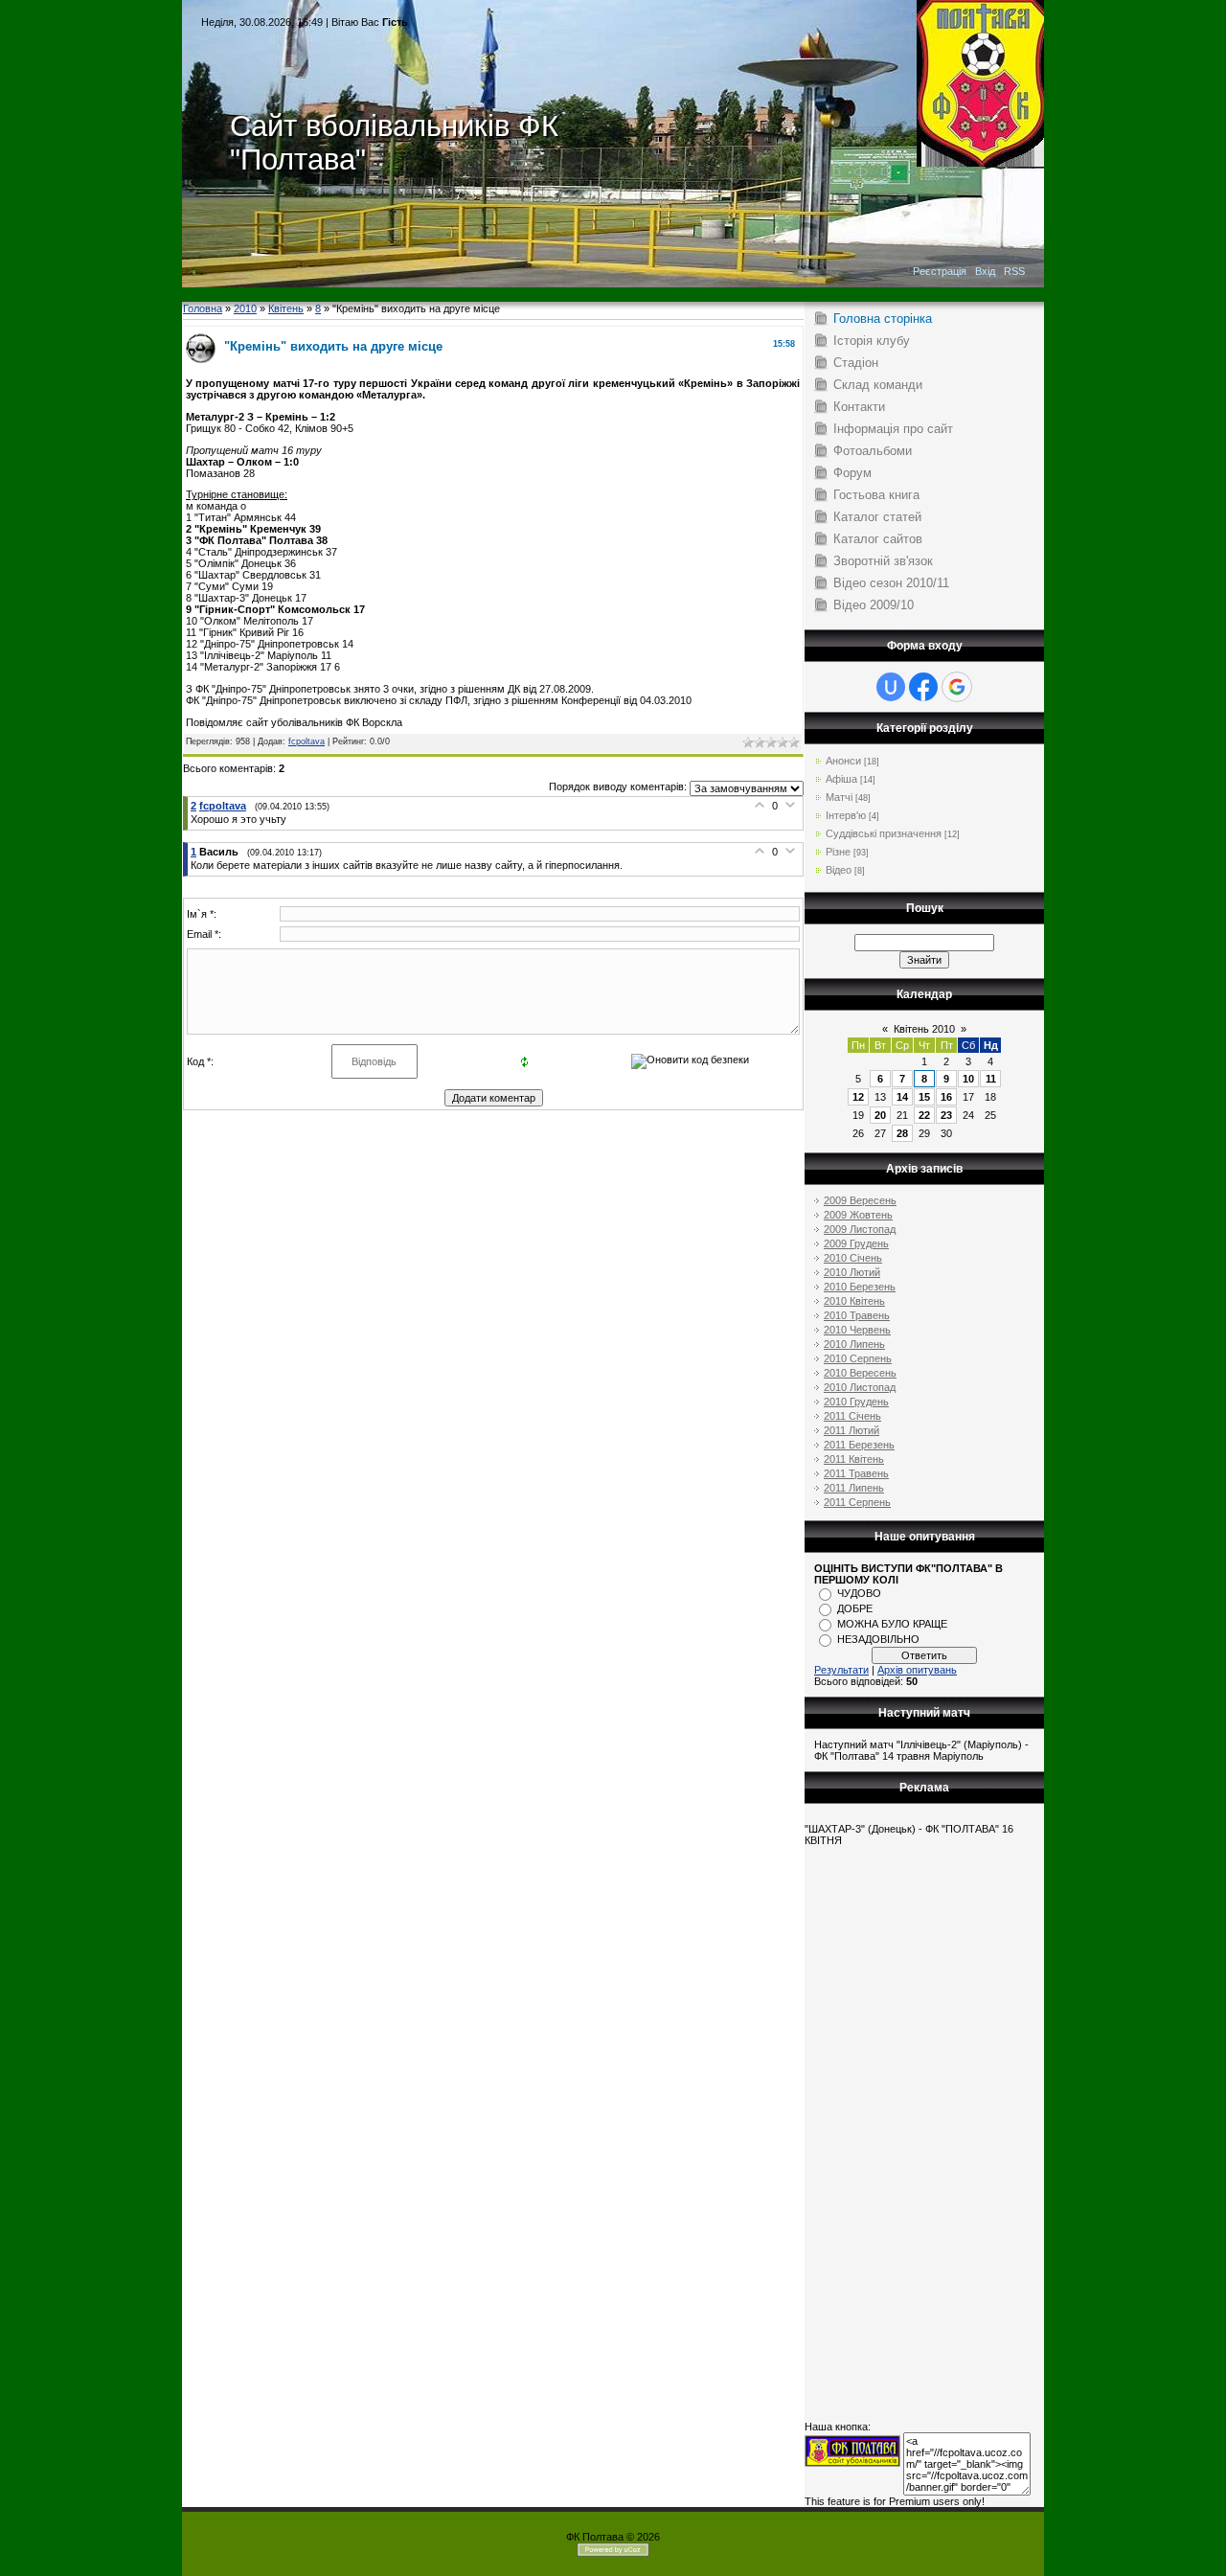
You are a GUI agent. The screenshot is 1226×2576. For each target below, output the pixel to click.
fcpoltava (306, 741)
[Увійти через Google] (957, 687)
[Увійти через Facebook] (923, 687)
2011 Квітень (854, 1459)
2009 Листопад (860, 1229)
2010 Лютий (852, 1272)
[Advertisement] (613, 295)
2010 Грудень (856, 1402)
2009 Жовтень (858, 1215)
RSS (1014, 271)
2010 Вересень (860, 1373)
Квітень (286, 308)
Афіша (841, 779)
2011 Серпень (857, 1502)
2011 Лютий (851, 1430)
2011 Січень (852, 1416)
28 (902, 1133)
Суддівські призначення (884, 833)
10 (968, 1079)
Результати (841, 1670)
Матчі (839, 797)
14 (902, 1097)
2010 (245, 308)
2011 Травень (856, 1473)
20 (880, 1115)
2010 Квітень (854, 1301)
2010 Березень (860, 1287)
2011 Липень (854, 1488)
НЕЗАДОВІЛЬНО (878, 1639)
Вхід (985, 271)
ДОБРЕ (855, 1608)
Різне (838, 852)
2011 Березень (859, 1445)
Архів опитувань (917, 1670)
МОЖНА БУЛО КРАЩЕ (892, 1624)
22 (924, 1115)
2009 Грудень (856, 1243)
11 (991, 1079)
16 (946, 1097)
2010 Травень (857, 1315)
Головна (203, 308)
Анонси (843, 761)
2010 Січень (853, 1258)
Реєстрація (940, 271)
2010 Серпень (858, 1358)
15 (924, 1097)
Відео (839, 870)
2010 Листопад (860, 1387)
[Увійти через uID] (891, 687)
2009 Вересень (860, 1200)
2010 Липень (854, 1344)
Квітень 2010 (924, 1029)
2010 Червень (857, 1330)
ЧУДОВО (859, 1593)
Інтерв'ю (846, 815)
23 (946, 1115)
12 (858, 1097)
